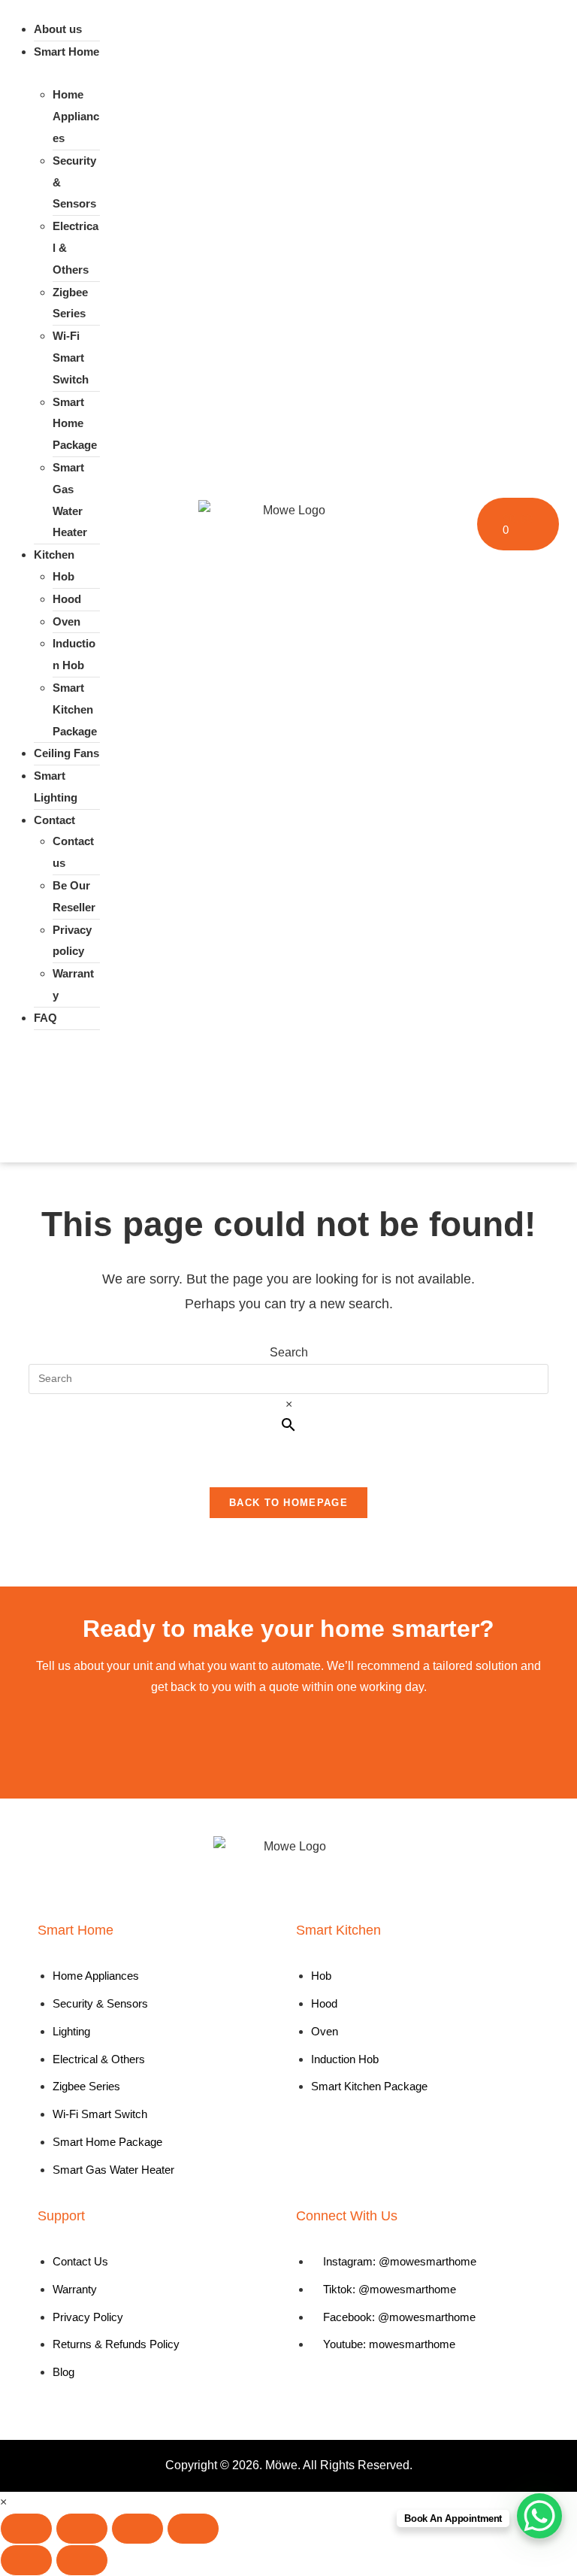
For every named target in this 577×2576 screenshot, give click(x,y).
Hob (63, 576)
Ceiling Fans (66, 753)
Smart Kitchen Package (75, 709)
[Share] (137, 2529)
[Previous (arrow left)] (26, 2560)
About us (58, 29)
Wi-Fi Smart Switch (71, 358)
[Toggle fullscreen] (82, 2529)
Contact (54, 820)
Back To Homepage (288, 1503)
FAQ (45, 1018)
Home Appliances (76, 116)
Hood (67, 599)
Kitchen (54, 555)
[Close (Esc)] (193, 2529)
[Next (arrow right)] (82, 2560)
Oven (66, 621)
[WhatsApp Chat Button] (539, 2516)
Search (289, 1352)
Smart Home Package (75, 424)
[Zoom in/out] (26, 2529)
